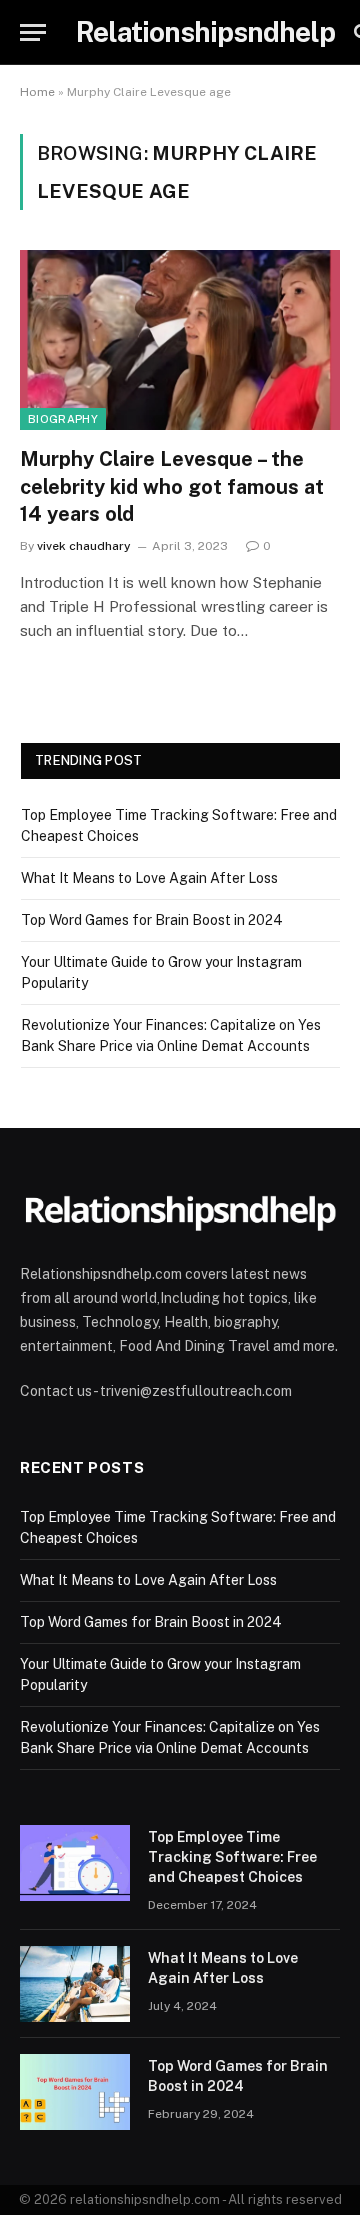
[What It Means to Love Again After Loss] (75, 1984)
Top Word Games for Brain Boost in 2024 (152, 920)
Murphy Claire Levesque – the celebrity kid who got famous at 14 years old (172, 486)
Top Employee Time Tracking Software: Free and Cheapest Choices (232, 1857)
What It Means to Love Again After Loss (149, 878)
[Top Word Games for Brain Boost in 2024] (75, 2092)
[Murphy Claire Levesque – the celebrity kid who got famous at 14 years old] (180, 340)
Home (37, 92)
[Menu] (33, 32)
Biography (63, 419)
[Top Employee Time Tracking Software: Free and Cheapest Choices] (75, 1863)
